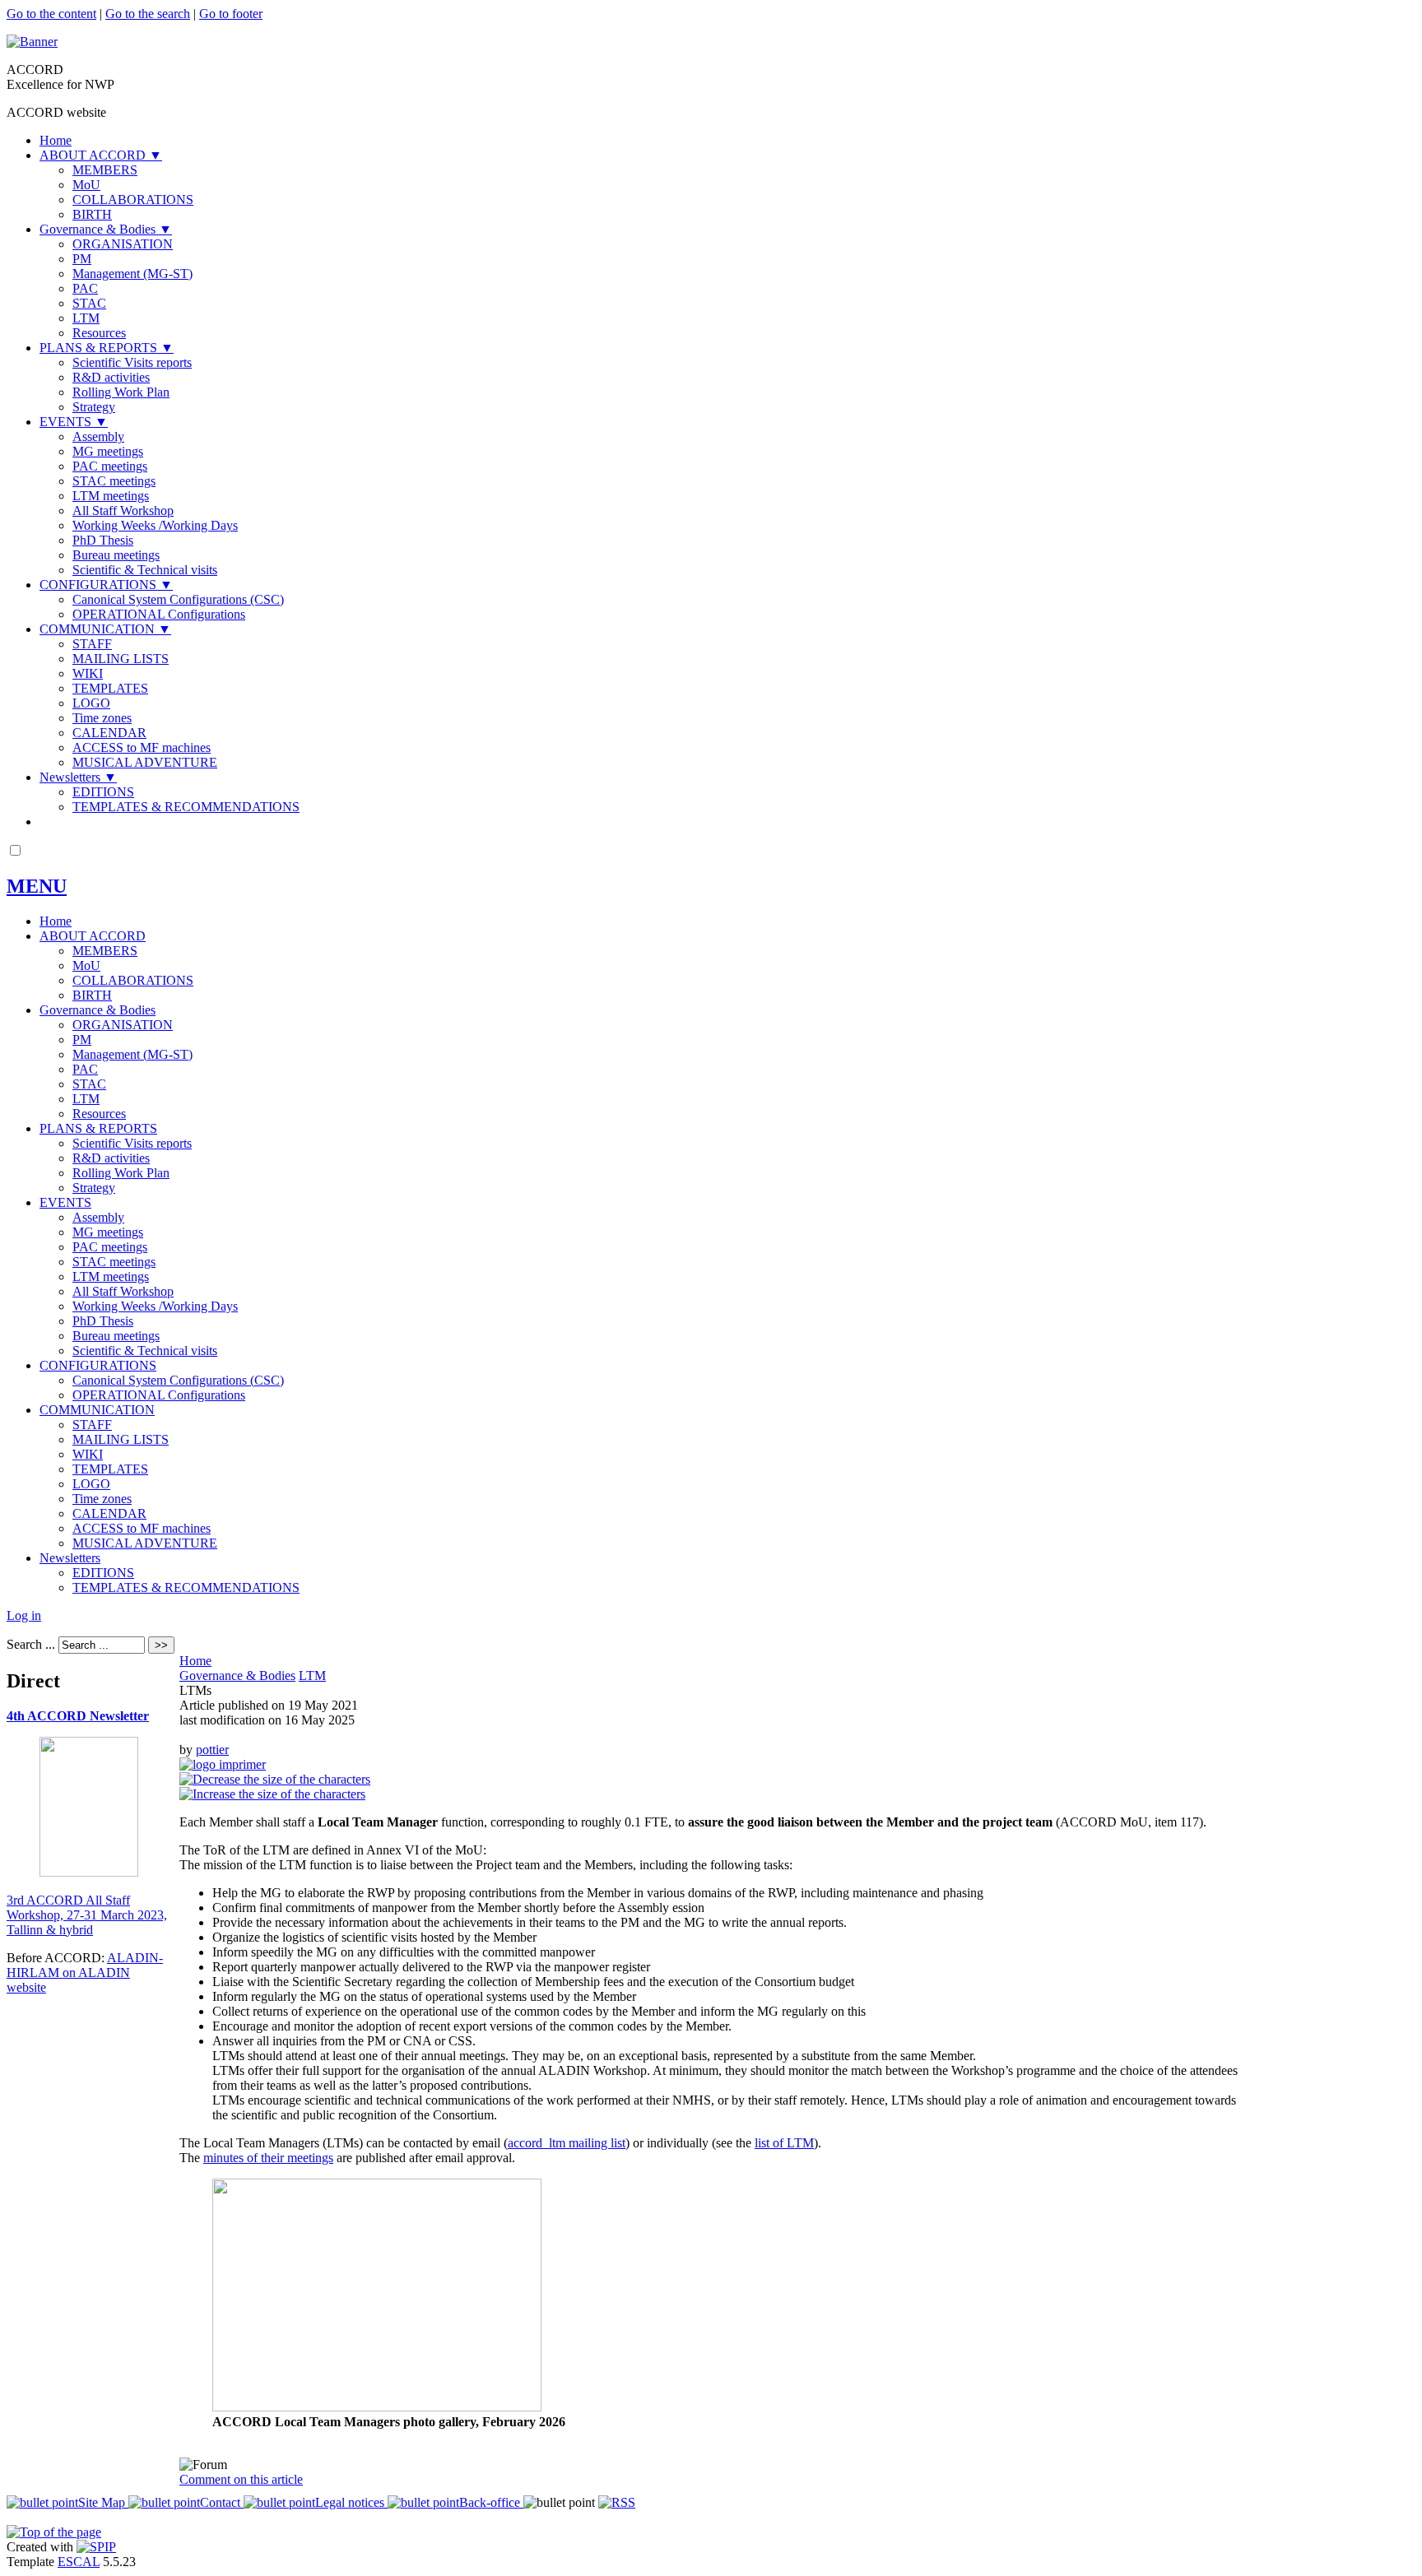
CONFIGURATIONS (106, 585)
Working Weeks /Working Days (155, 525)
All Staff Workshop (123, 511)
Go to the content (51, 14)
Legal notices (351, 2502)
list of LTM (784, 2143)
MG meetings (108, 451)
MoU (86, 185)
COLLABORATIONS (133, 200)
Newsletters (78, 777)
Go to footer (231, 14)
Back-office (491, 2502)
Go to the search (148, 14)
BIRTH (92, 214)
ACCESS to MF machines (142, 747)
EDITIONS (103, 792)
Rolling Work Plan (121, 392)
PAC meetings (110, 466)
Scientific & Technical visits (145, 570)
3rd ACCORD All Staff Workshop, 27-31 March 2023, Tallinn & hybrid (87, 1915)
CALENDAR (109, 733)
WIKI (88, 673)
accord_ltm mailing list (567, 2143)
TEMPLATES (110, 688)
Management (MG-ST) (132, 274)
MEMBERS (105, 170)
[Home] (32, 42)
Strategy (94, 407)
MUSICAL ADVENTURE (145, 762)
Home (56, 140)
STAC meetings (114, 481)
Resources (99, 333)
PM (82, 259)
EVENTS (74, 422)
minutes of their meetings (268, 2158)
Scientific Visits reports (132, 362)
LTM (86, 318)
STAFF (92, 644)
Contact (222, 2502)
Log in (24, 1615)
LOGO (91, 703)
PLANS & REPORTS (107, 348)
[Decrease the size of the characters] (275, 1779)
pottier (212, 1750)
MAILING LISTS (121, 659)
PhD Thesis (103, 540)
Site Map (103, 2502)
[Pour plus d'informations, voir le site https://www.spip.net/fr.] (96, 2547)
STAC (89, 303)
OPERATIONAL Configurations (159, 614)
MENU (37, 886)
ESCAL (79, 2562)
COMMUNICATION (105, 629)
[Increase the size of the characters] (272, 1794)
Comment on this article (241, 2479)
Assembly (98, 436)
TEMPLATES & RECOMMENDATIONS (186, 807)
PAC (85, 288)
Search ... (31, 1644)
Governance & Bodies (106, 229)
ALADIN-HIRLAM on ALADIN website (85, 1973)
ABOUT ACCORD (101, 155)
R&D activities (111, 377)
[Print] (223, 1764)
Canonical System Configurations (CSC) (178, 599)
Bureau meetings (116, 555)
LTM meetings (111, 496)
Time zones (102, 718)
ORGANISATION (123, 244)
